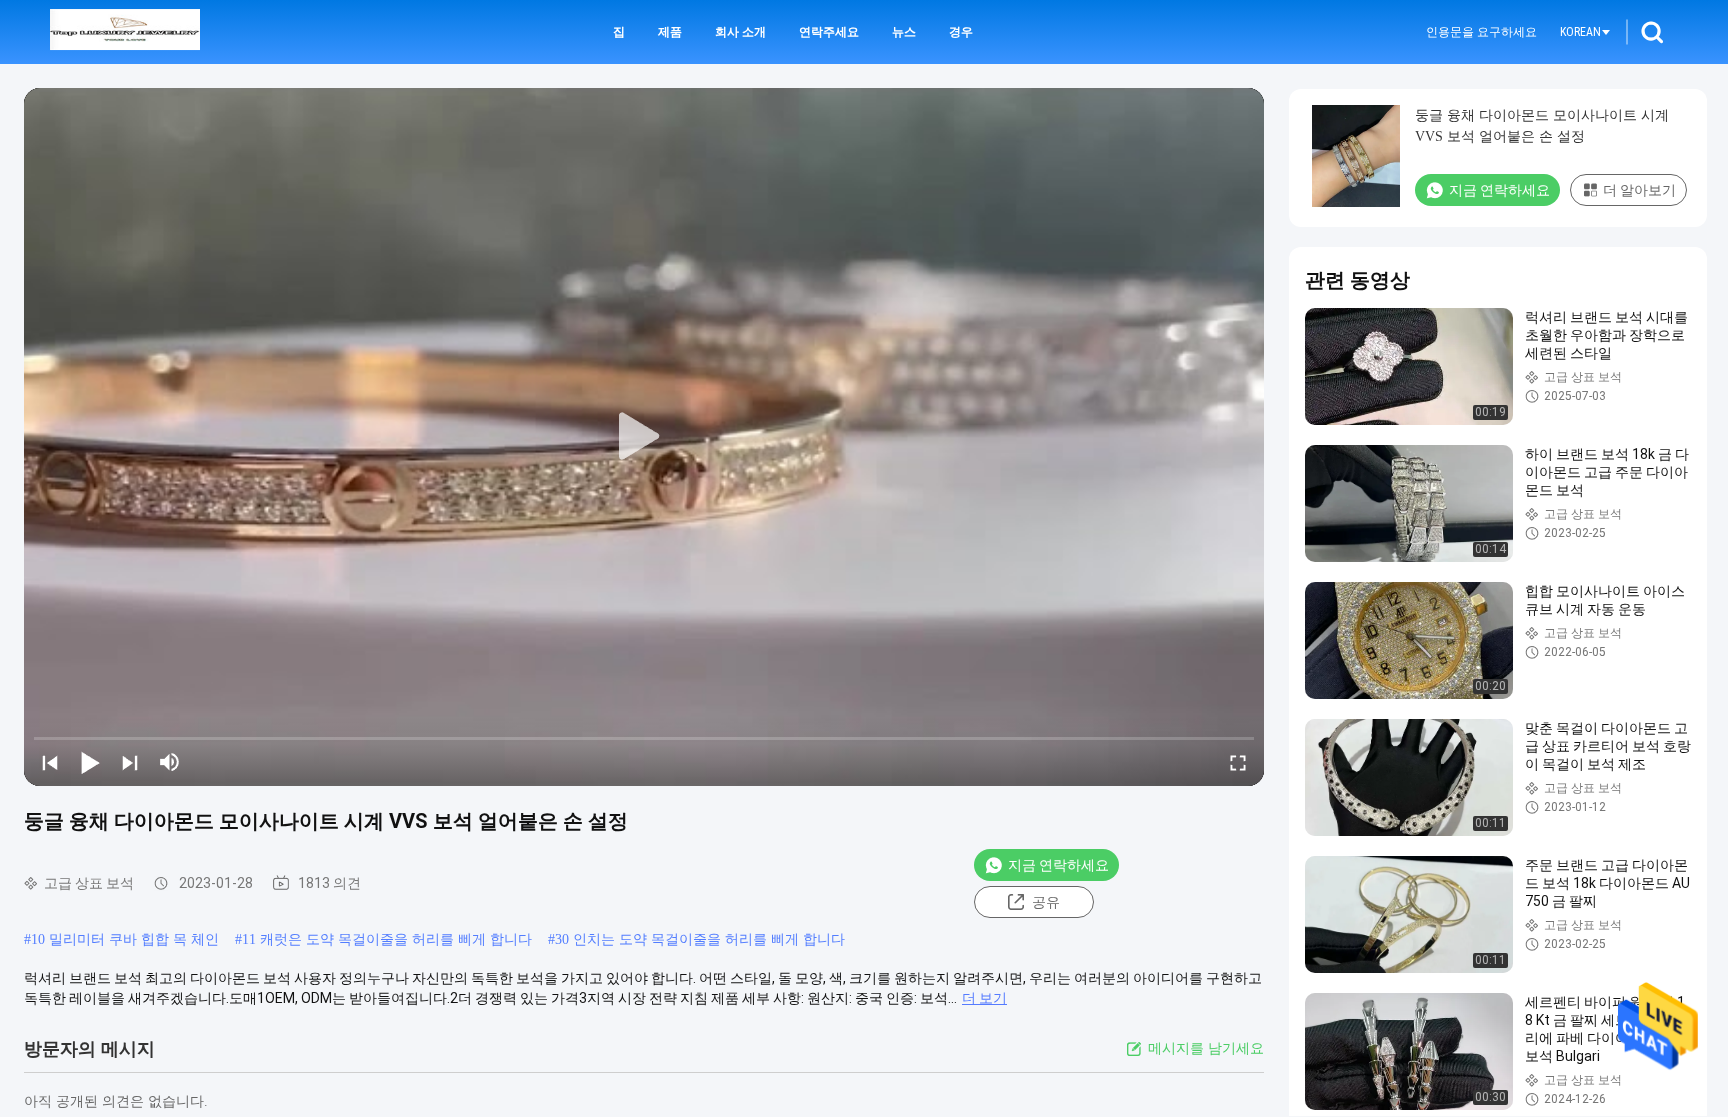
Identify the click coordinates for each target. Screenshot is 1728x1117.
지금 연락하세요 (1058, 865)
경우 (961, 32)
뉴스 (904, 32)
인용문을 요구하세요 (1481, 32)
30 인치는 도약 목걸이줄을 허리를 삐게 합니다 (700, 939)
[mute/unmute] (170, 762)
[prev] (50, 762)
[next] (130, 762)
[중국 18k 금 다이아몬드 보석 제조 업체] (125, 32)
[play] (644, 437)
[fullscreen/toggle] (1238, 762)
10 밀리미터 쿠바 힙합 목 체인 (125, 939)
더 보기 (984, 998)
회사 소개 (740, 32)
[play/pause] (90, 762)
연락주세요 (829, 32)
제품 (670, 32)
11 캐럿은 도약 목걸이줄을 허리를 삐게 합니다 (387, 939)
